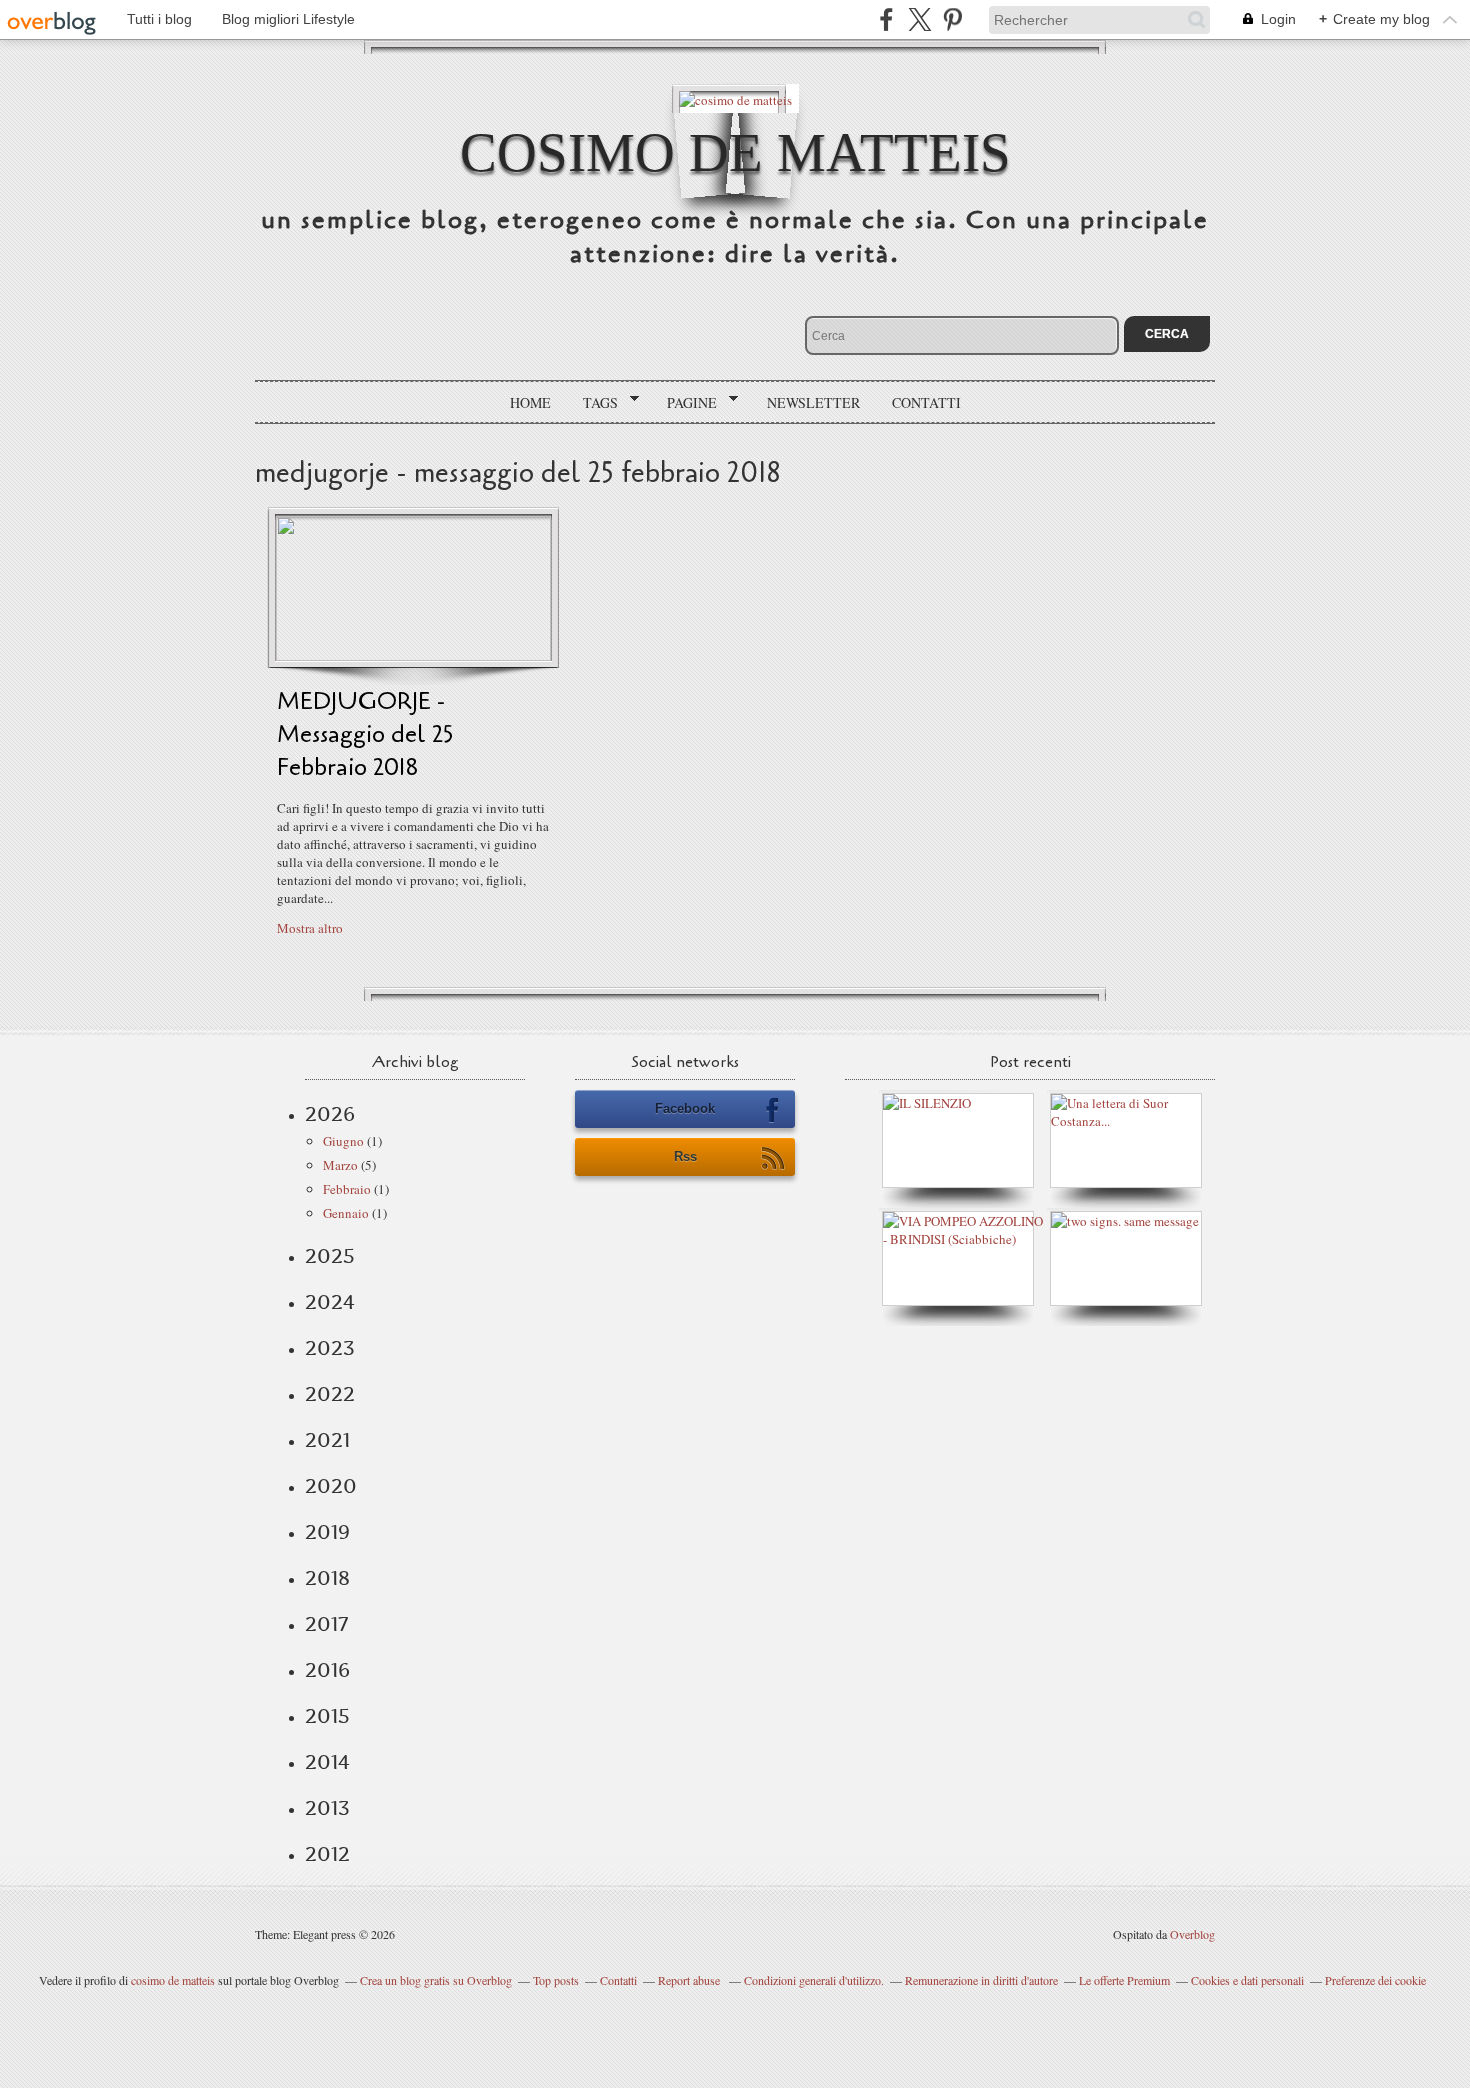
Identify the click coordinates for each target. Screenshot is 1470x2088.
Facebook (685, 1108)
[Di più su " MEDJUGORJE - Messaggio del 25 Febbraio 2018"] (413, 656)
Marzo (340, 1165)
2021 (327, 1440)
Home (530, 402)
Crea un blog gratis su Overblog (436, 1980)
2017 (326, 1624)
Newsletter (813, 402)
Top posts (556, 1980)
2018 (327, 1578)
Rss (685, 1156)
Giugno (343, 1141)
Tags (593, 403)
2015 (327, 1716)
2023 (330, 1348)
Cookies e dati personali (1247, 1980)
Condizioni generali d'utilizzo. (814, 1980)
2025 (330, 1256)
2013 (327, 1808)
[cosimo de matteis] (735, 98)
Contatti (926, 402)
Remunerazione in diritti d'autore (981, 1980)
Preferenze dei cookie (1375, 1980)
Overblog (1192, 1934)
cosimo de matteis (735, 152)
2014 (327, 1762)
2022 (330, 1394)
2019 (327, 1532)
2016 (327, 1670)
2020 (331, 1486)
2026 (330, 1114)
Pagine (685, 403)
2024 (330, 1302)
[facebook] (886, 19)
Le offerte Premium (1124, 1980)
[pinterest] (952, 19)
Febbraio (347, 1189)
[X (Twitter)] (919, 19)
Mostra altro (310, 928)
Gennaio (346, 1213)
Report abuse (690, 1980)
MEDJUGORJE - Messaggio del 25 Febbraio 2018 (365, 734)
